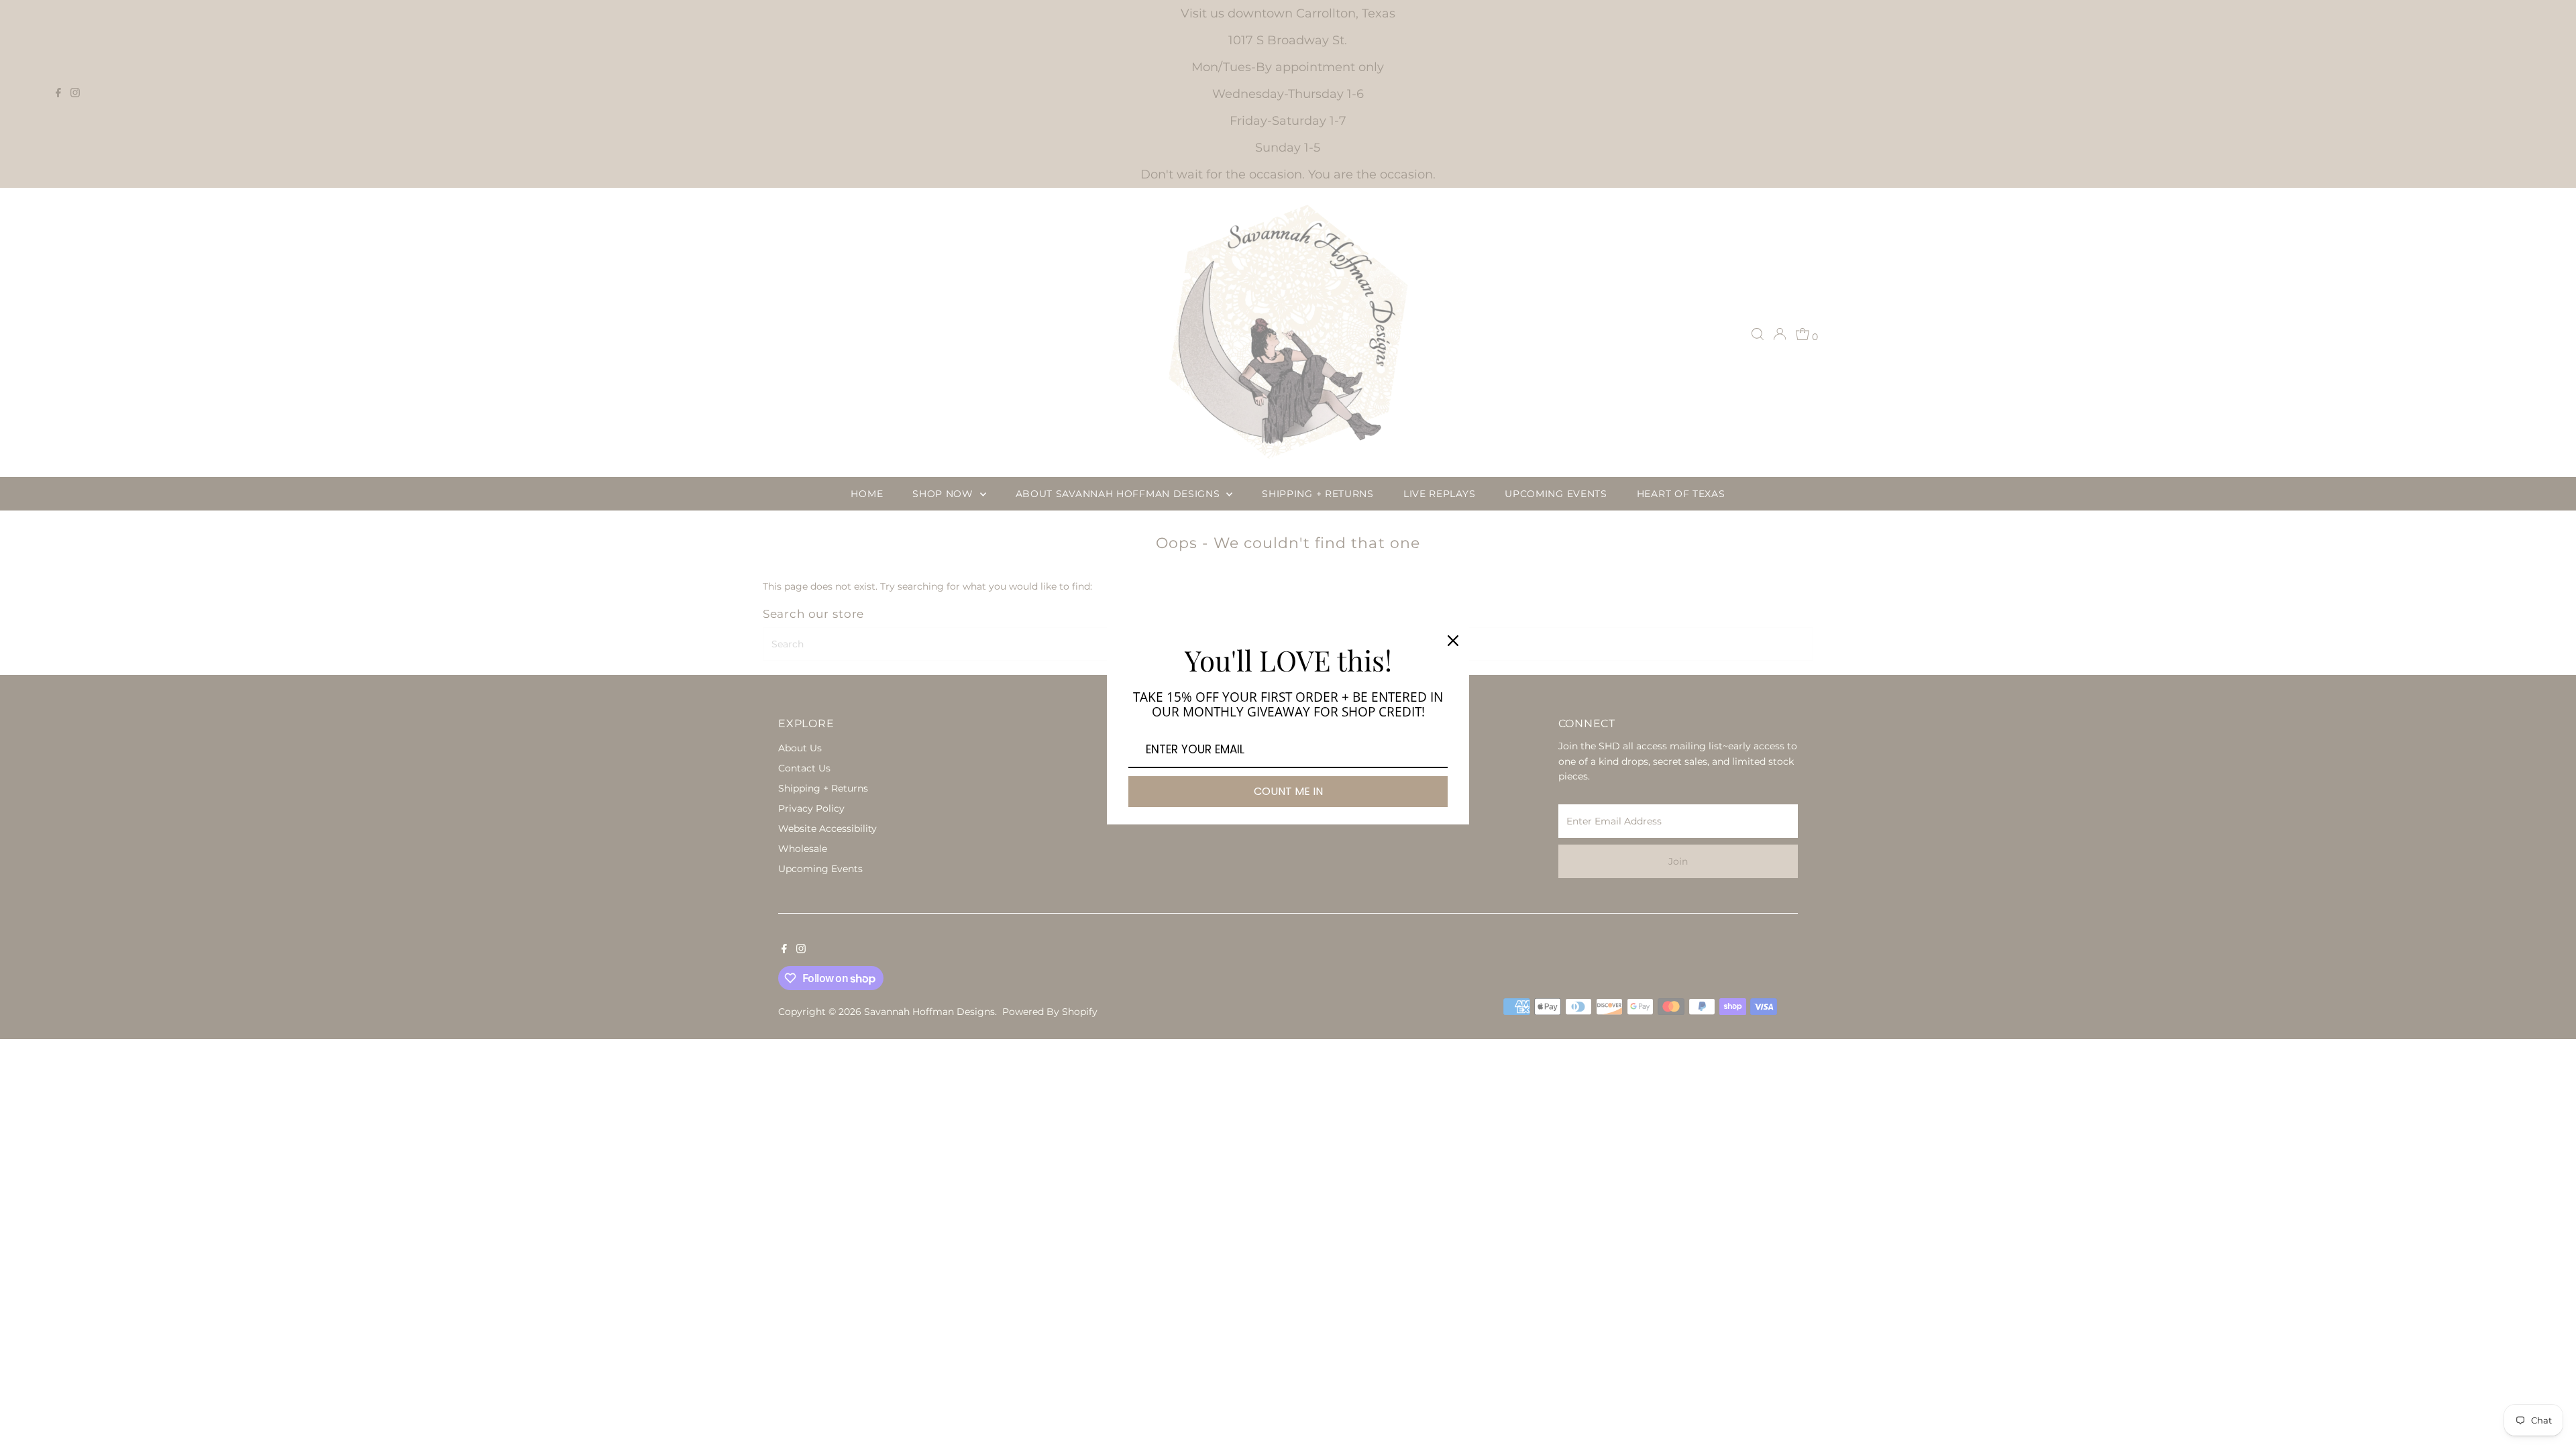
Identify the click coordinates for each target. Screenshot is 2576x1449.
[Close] (1453, 641)
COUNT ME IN (1288, 791)
